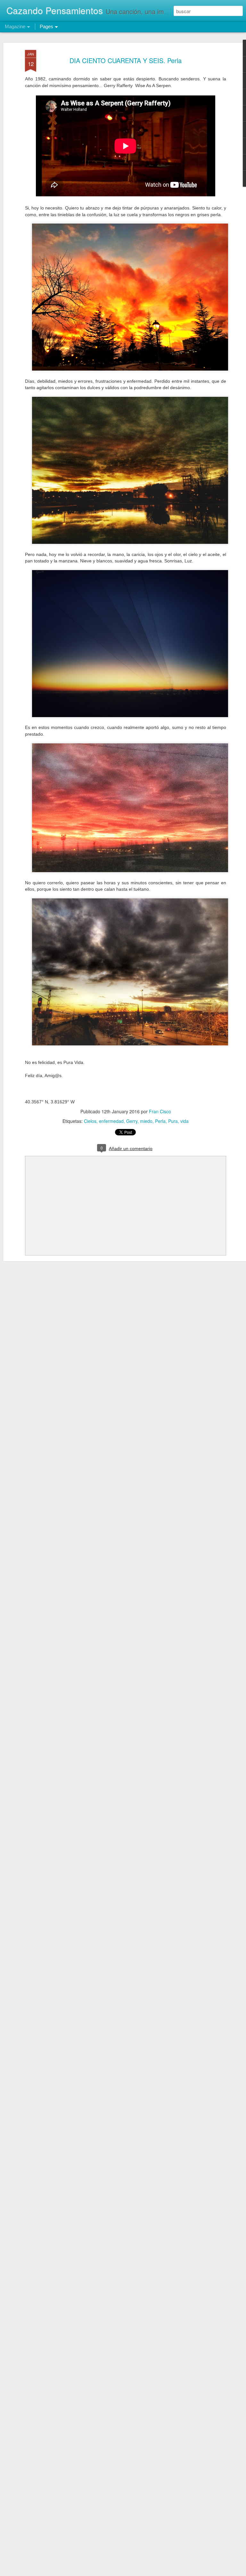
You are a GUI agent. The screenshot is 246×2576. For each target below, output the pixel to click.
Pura (173, 1121)
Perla (160, 1121)
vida (184, 1121)
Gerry (132, 1121)
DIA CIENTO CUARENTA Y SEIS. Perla (126, 60)
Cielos (90, 1121)
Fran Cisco (160, 1111)
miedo (146, 1121)
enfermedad (111, 1121)
